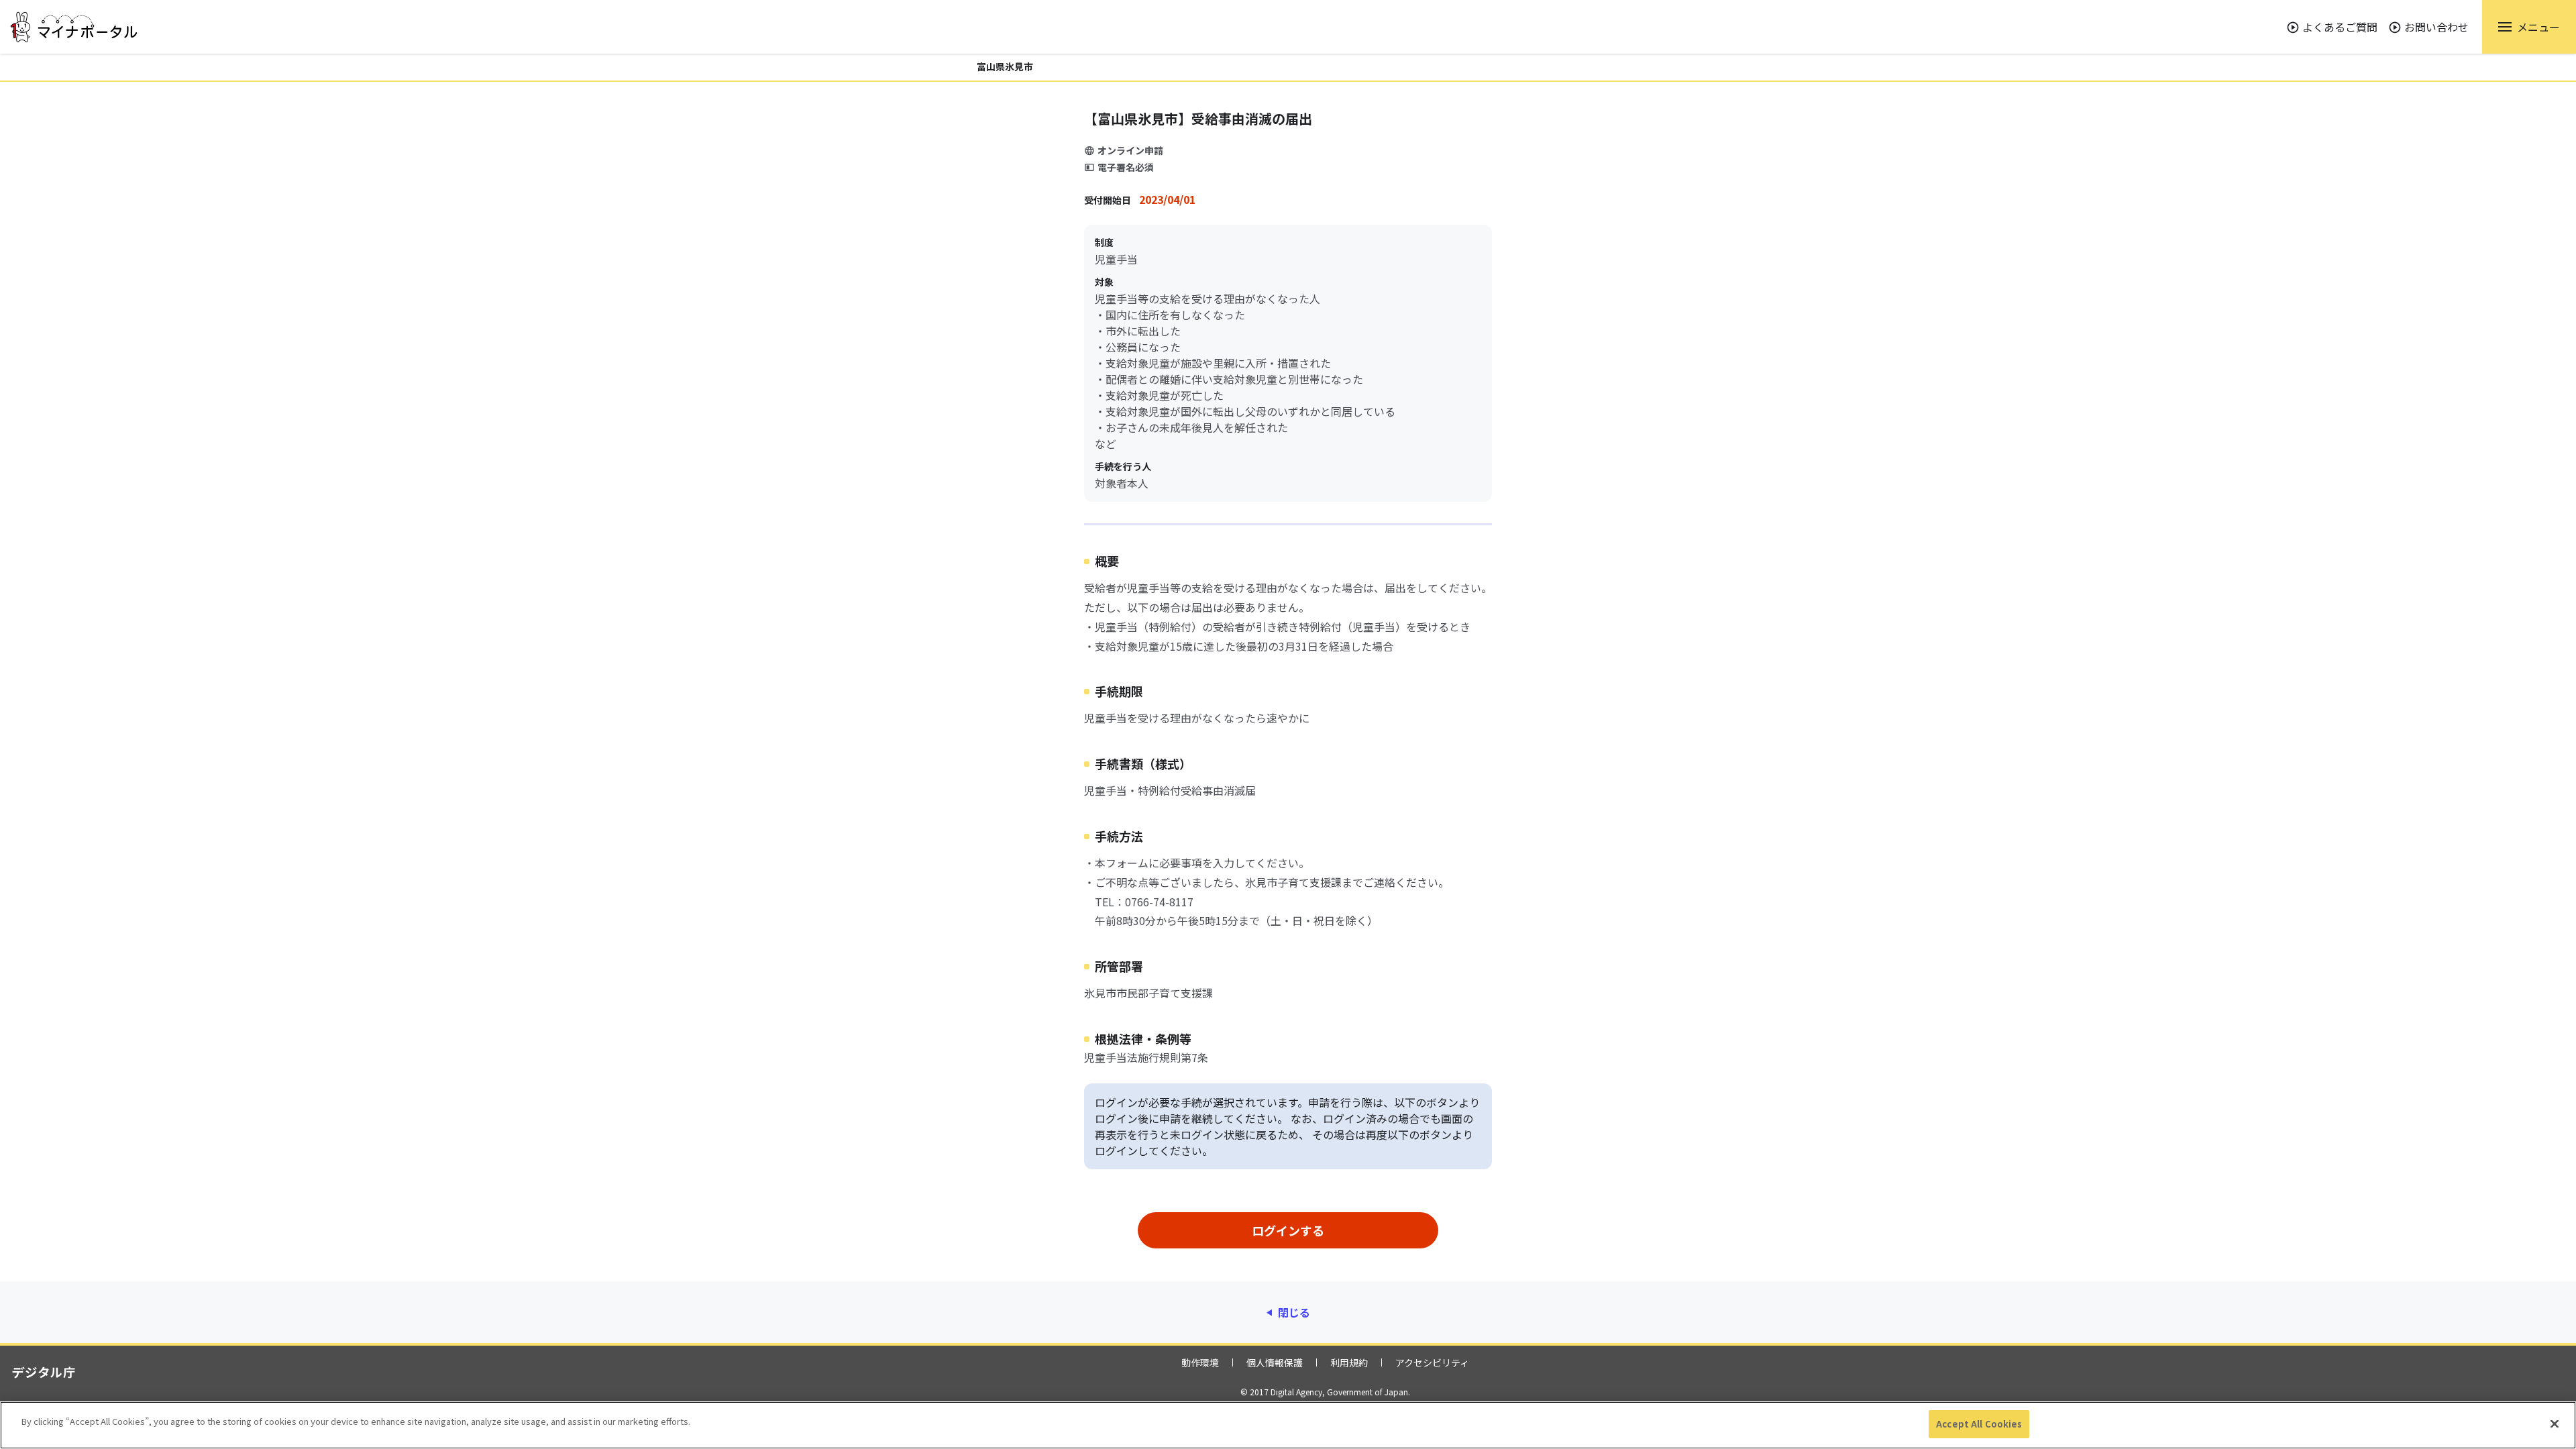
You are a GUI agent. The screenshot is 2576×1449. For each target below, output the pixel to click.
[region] (1288, 1425)
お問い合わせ (2436, 27)
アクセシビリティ (1432, 1362)
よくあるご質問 (2340, 27)
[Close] (2555, 1424)
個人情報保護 (1275, 1362)
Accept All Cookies (1979, 1424)
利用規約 (1349, 1362)
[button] (2529, 27)
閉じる (1294, 1312)
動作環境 (1200, 1362)
